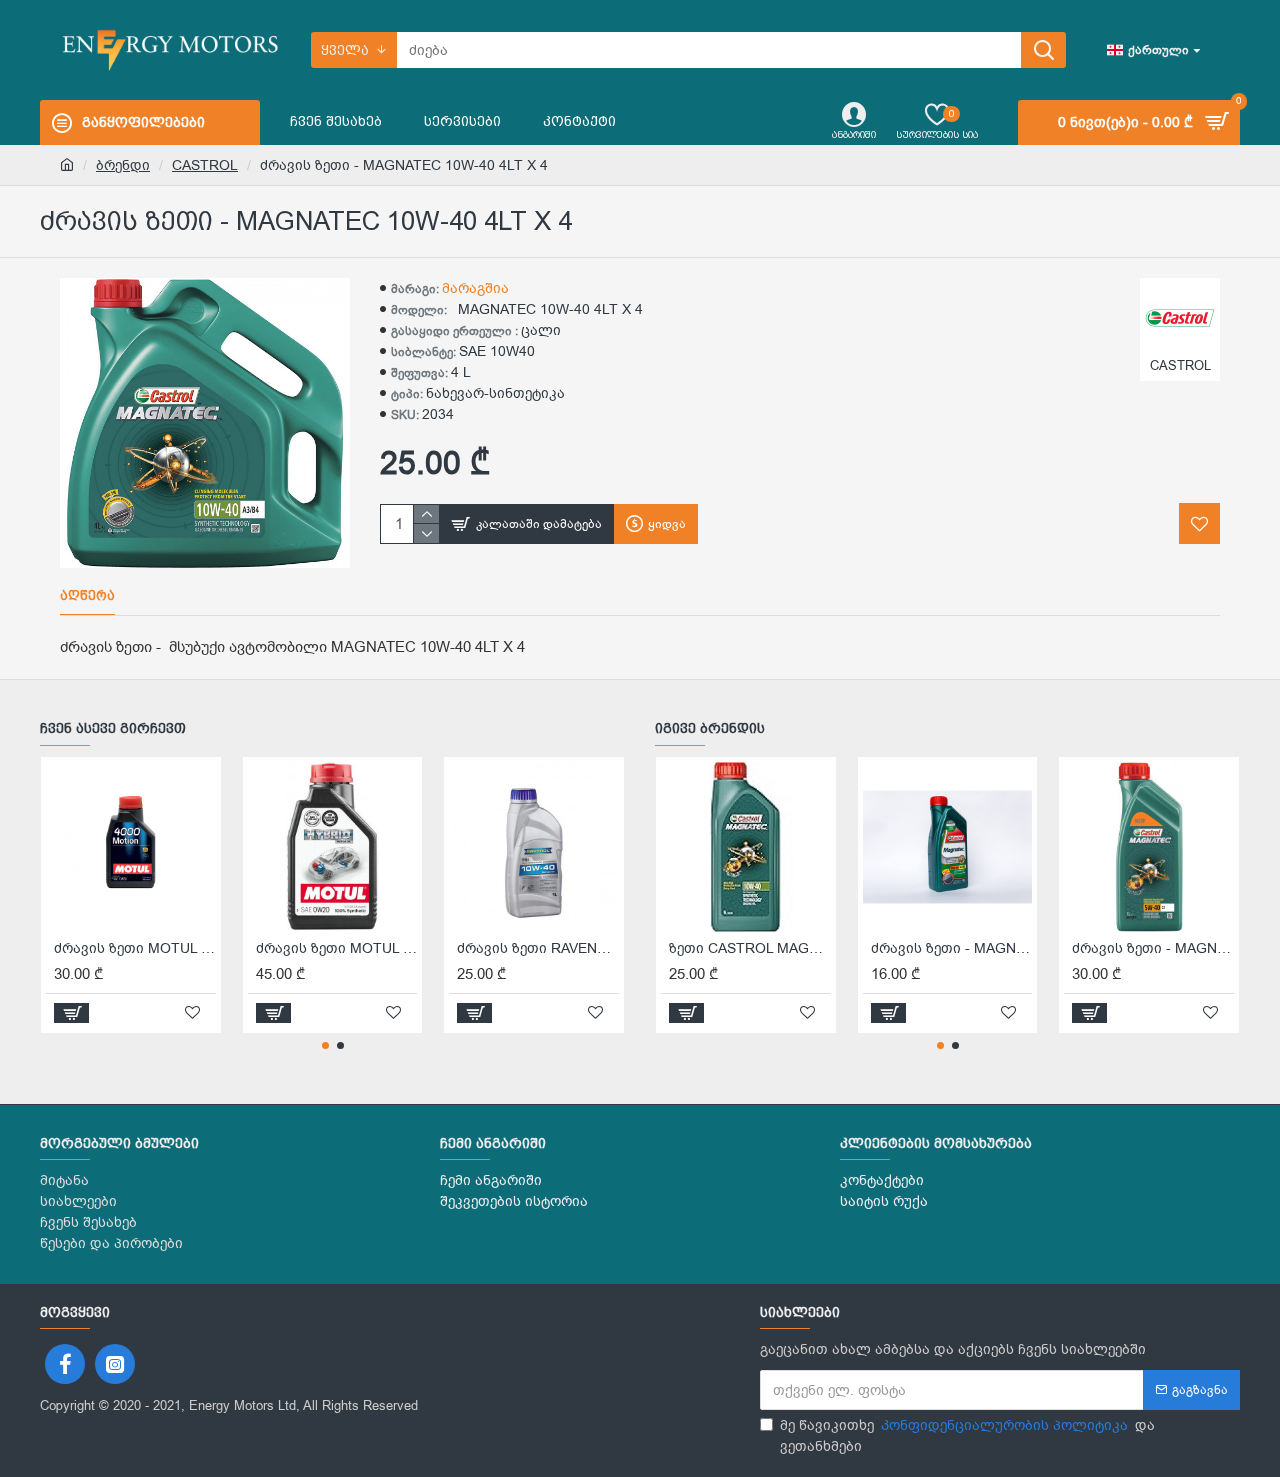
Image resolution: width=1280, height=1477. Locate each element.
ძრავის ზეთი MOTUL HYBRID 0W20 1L (337, 949)
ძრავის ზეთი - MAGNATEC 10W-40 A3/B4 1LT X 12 (952, 949)
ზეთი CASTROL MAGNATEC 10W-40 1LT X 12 (750, 949)
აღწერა (87, 595)
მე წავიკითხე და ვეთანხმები (967, 1436)
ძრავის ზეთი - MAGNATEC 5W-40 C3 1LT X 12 (1153, 949)
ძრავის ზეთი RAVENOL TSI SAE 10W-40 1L (538, 949)
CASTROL (205, 165)
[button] (325, 1045)
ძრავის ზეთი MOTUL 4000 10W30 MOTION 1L (135, 949)
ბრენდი (123, 165)
